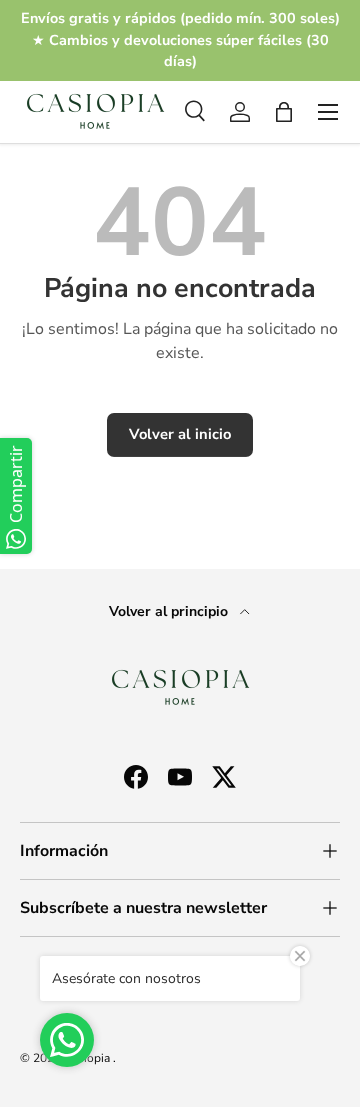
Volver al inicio (180, 434)
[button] (284, 112)
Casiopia (88, 1058)
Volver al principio (170, 611)
